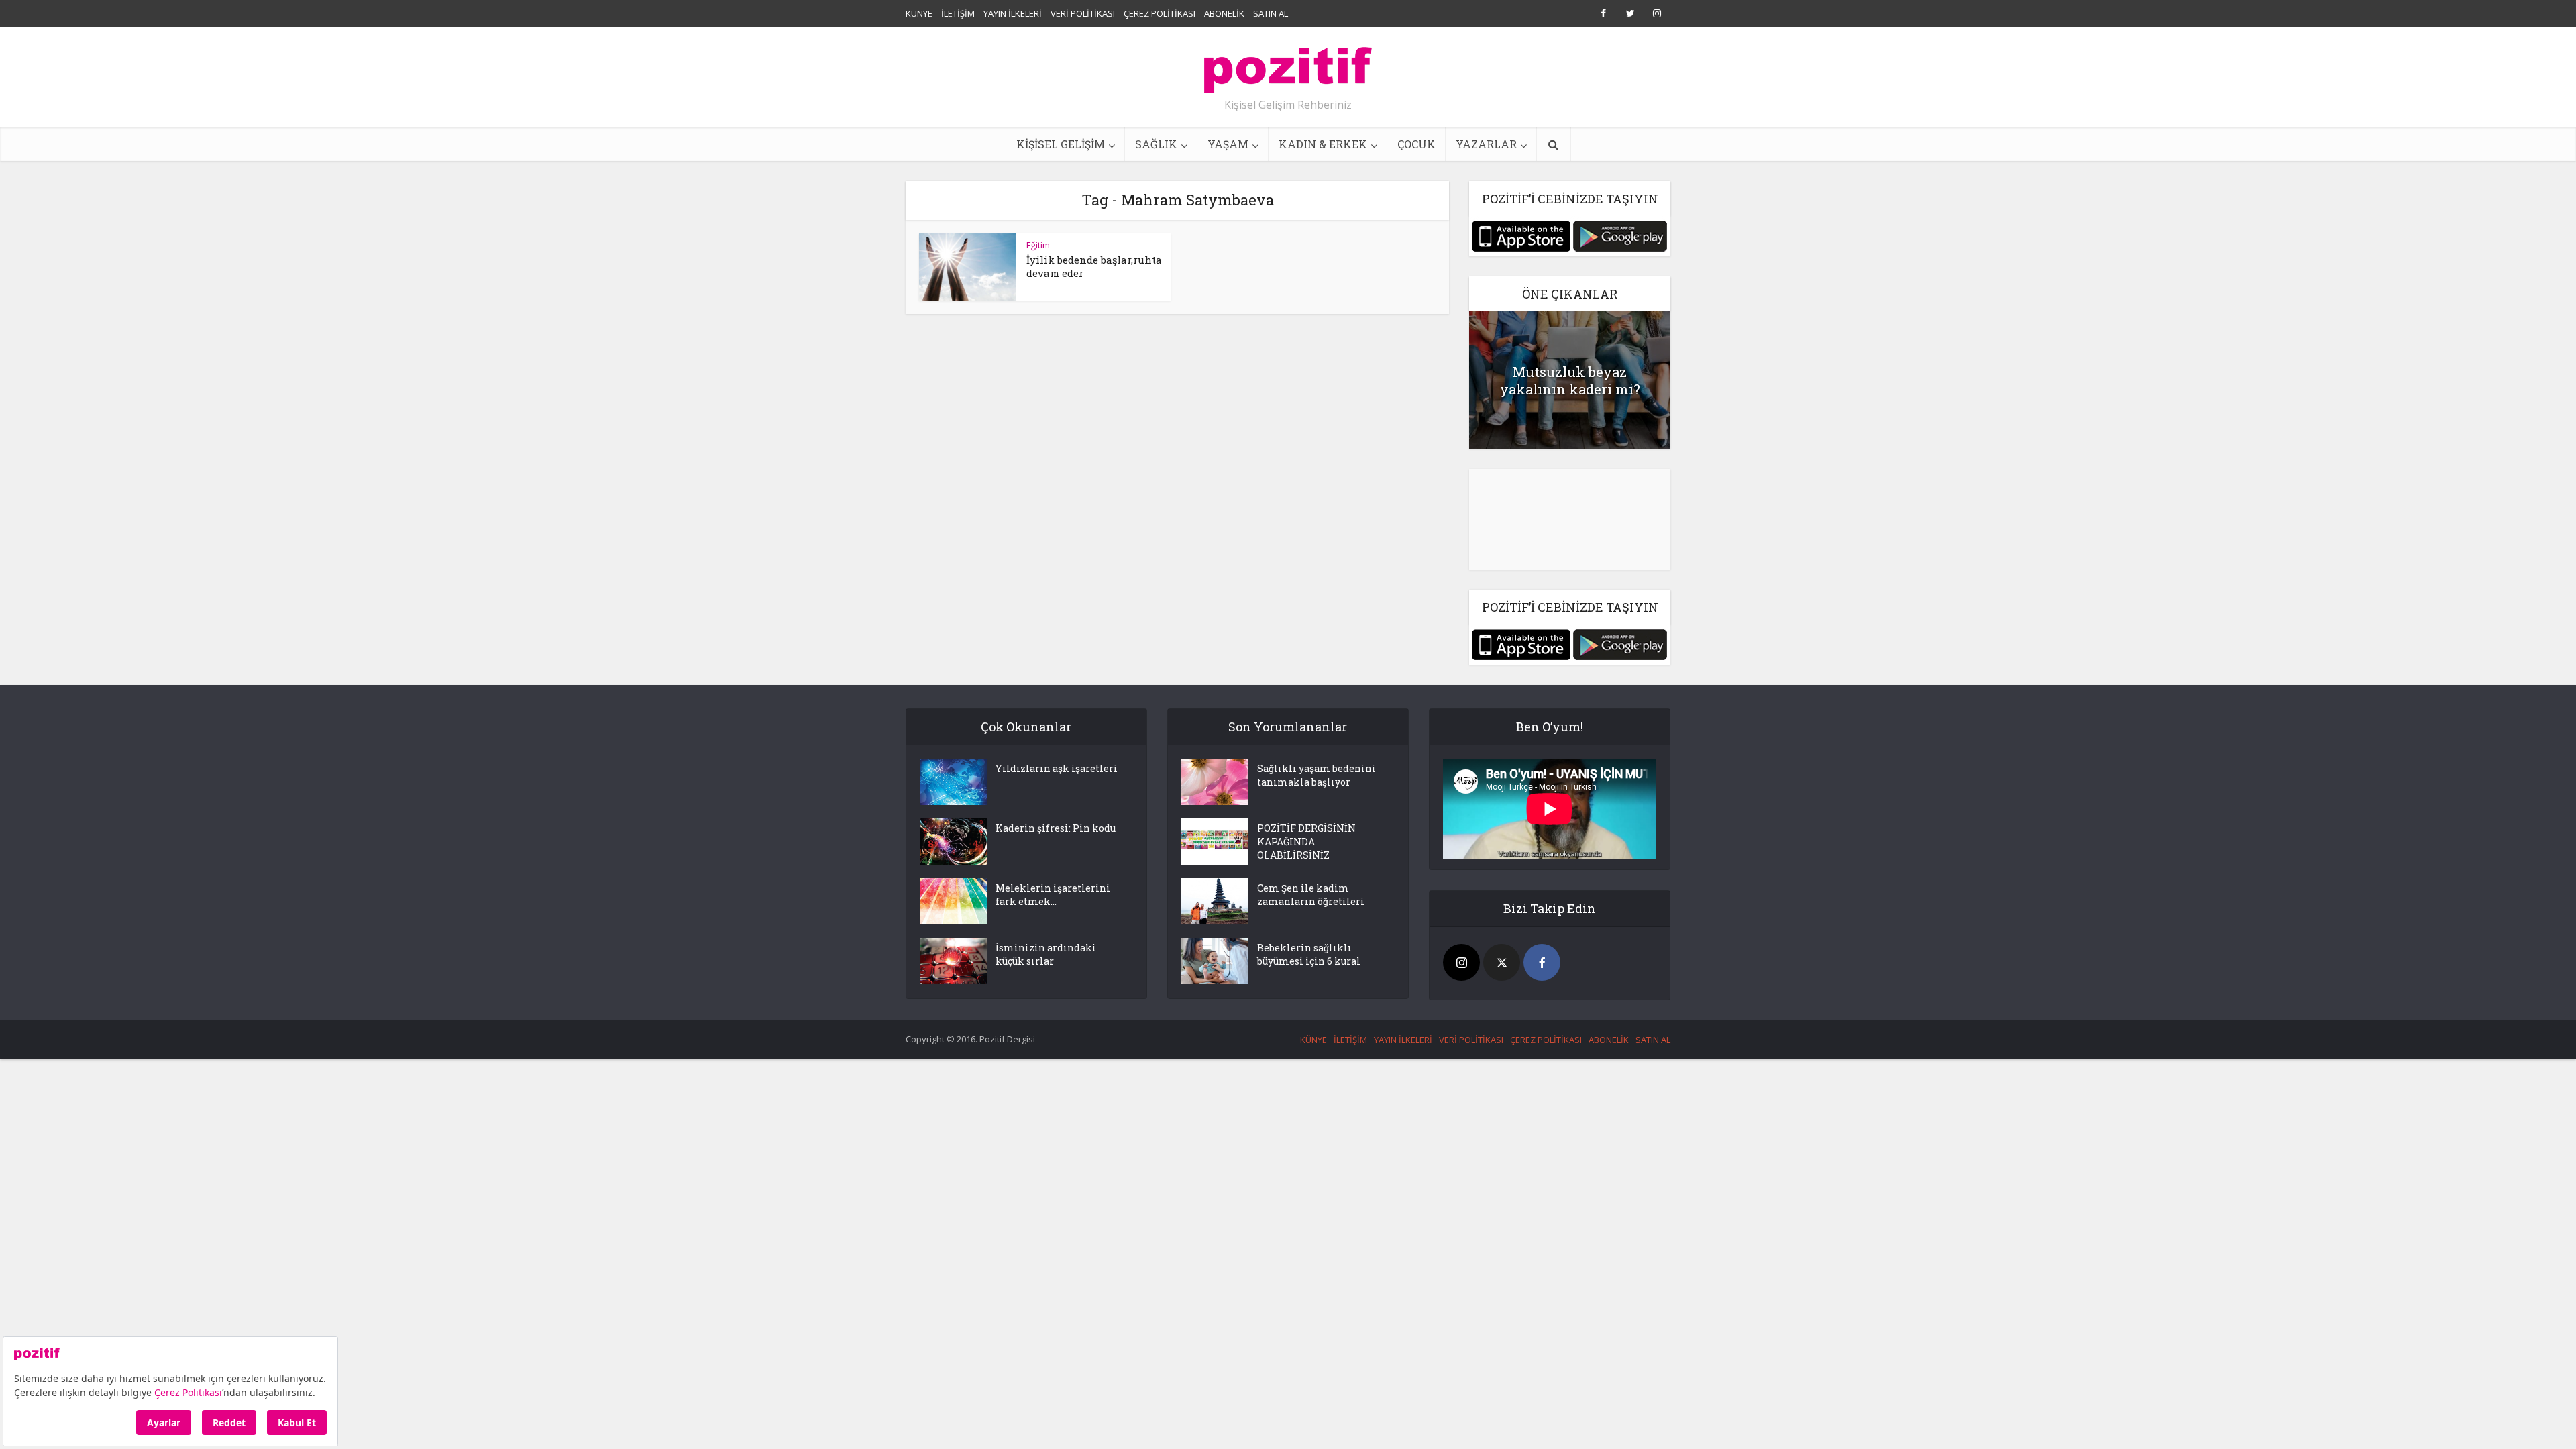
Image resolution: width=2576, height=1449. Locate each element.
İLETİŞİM (958, 13)
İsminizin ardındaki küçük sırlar (1046, 954)
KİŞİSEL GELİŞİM (1061, 144)
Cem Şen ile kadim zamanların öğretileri (1311, 895)
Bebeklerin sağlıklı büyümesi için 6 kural (1309, 954)
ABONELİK (1224, 13)
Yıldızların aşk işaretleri (1057, 768)
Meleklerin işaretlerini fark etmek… (1053, 895)
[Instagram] (1461, 962)
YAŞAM (1228, 144)
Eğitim (1038, 245)
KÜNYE (919, 13)
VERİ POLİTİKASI (1083, 13)
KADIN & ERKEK (1323, 144)
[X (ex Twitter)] (1502, 962)
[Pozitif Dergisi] (1288, 65)
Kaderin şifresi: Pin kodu (1056, 828)
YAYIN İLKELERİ (1013, 13)
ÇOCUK (1416, 144)
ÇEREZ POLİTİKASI (1160, 13)
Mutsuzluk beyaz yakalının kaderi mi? (1570, 380)
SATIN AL (1271, 13)
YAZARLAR (1486, 144)
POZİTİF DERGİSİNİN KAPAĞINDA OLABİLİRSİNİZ (1306, 842)
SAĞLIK (1156, 144)
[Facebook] (1542, 962)
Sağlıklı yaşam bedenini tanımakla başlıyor (1317, 775)
